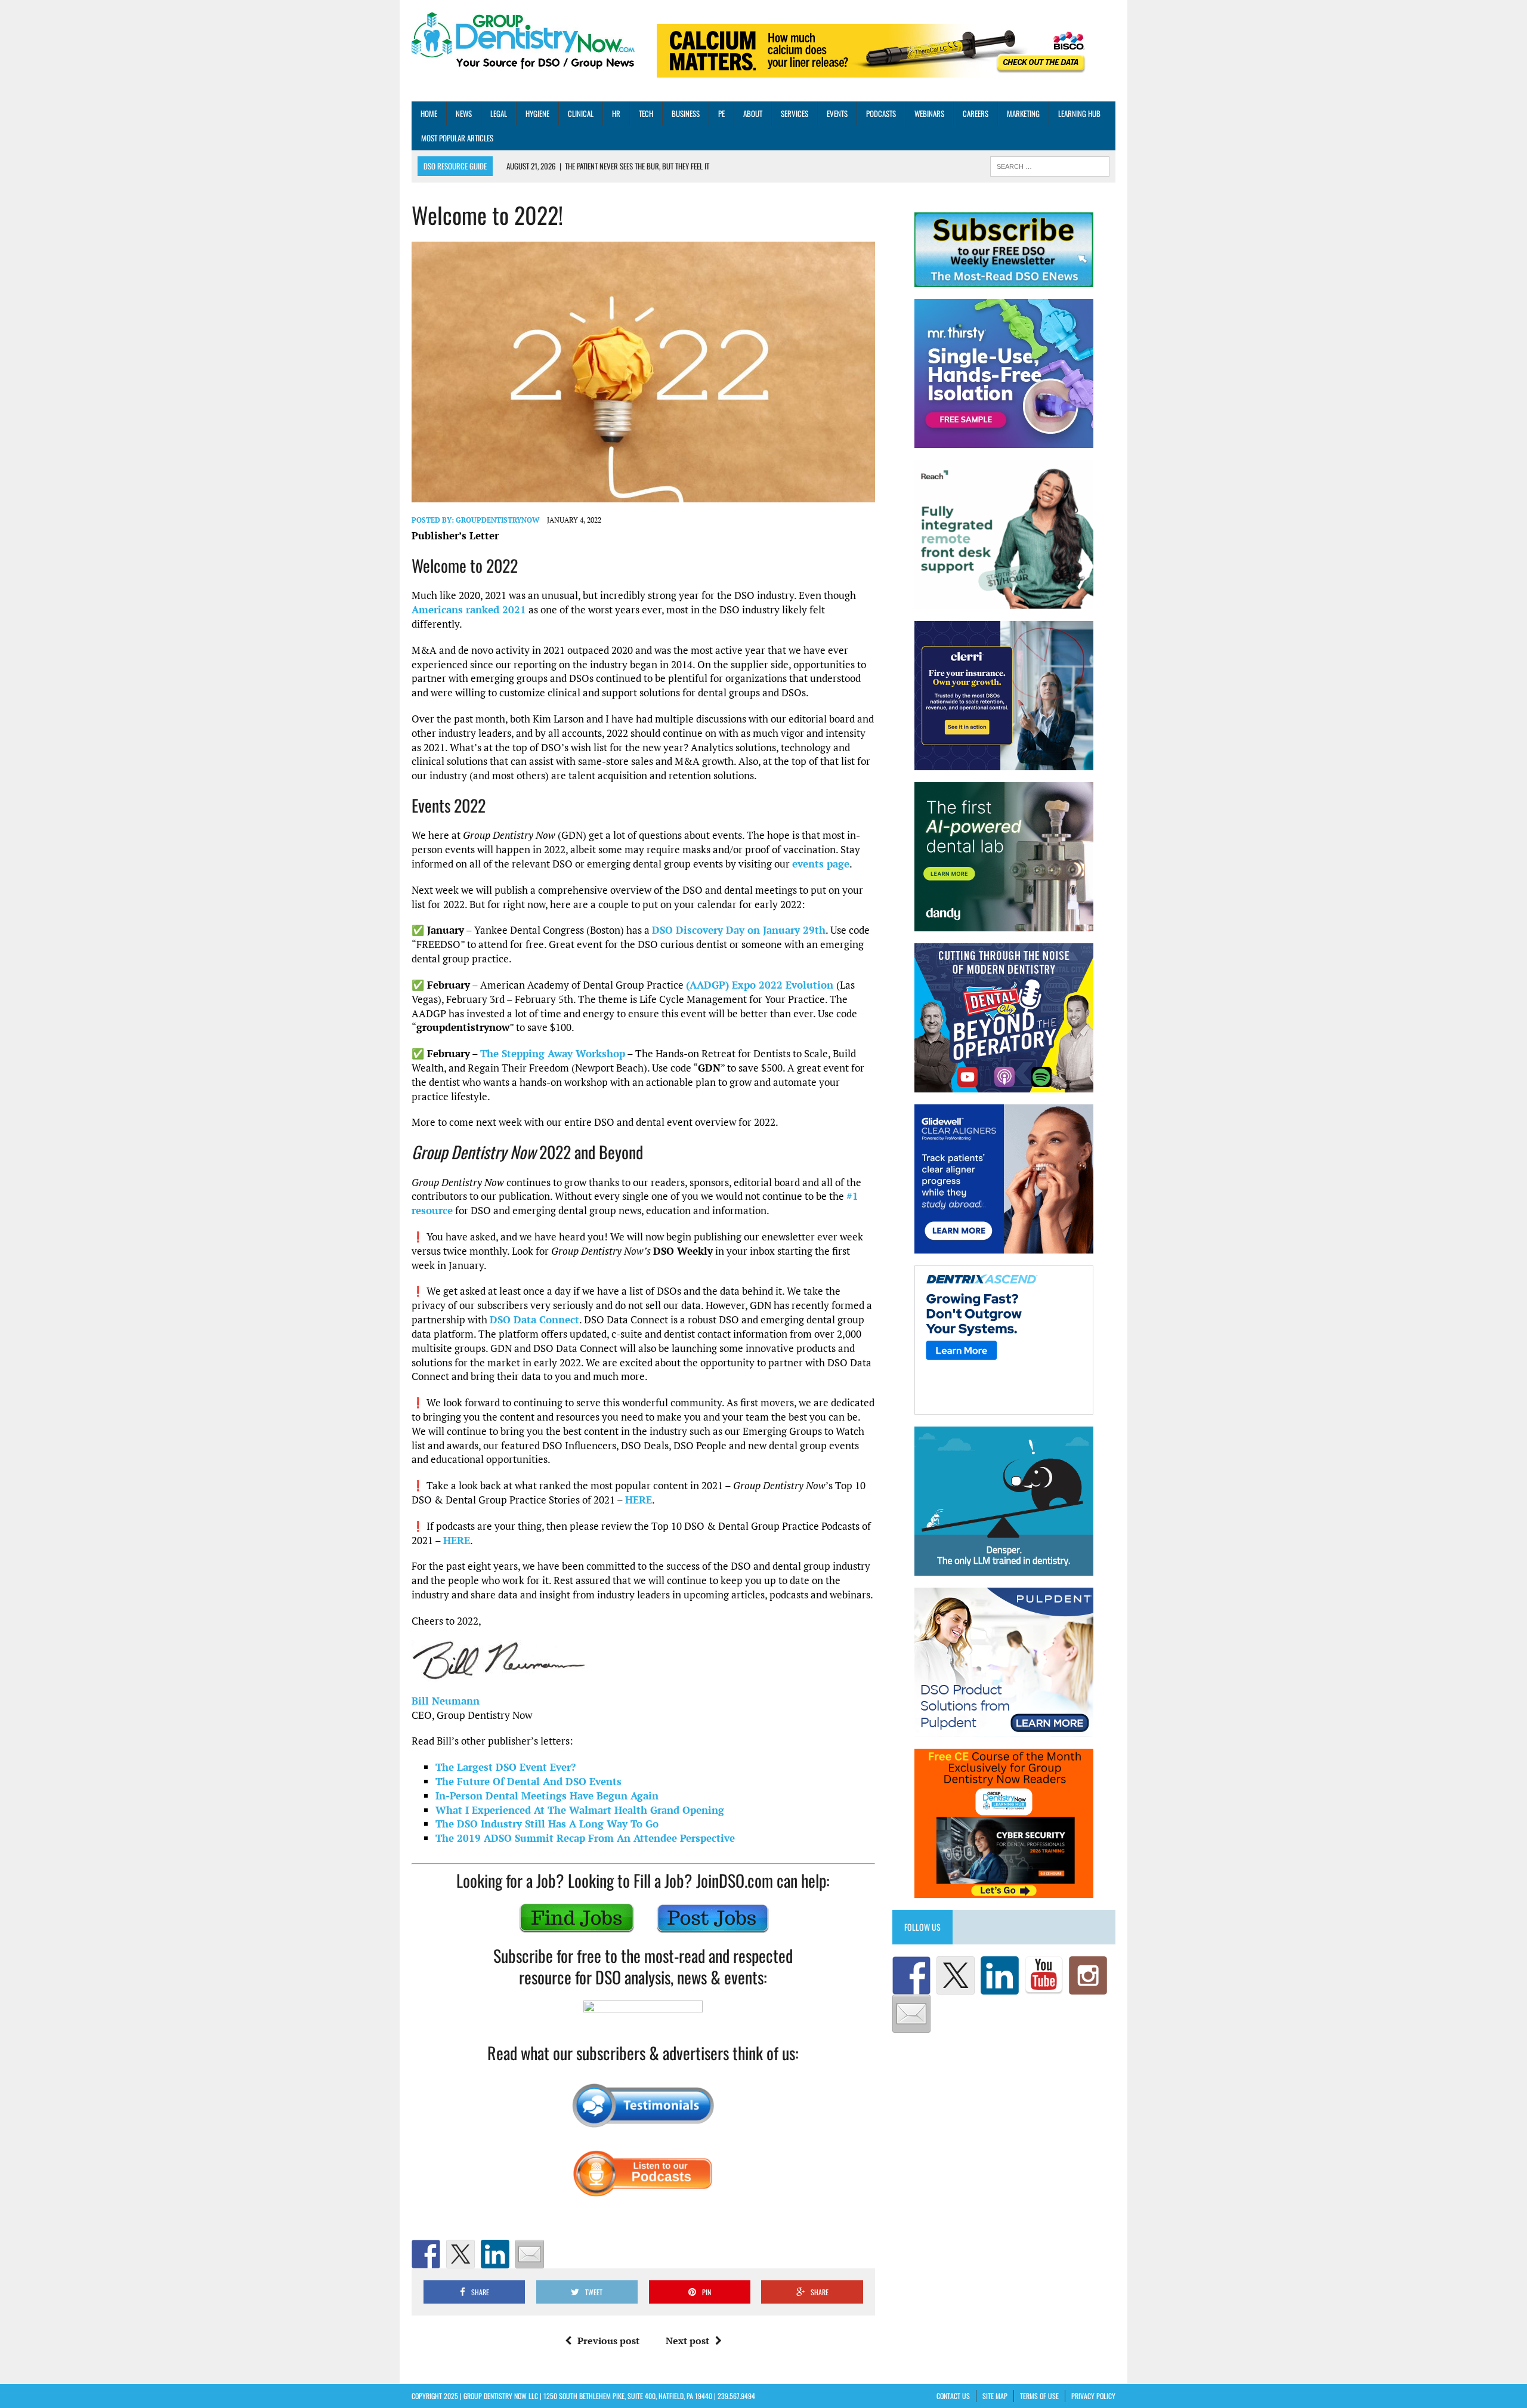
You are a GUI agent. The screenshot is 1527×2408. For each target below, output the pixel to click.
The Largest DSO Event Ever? (506, 1767)
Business (686, 113)
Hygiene (537, 113)
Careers (976, 113)
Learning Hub (1079, 113)
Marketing (1023, 113)
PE (721, 113)
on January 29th (739, 930)
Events (837, 113)
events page (821, 864)
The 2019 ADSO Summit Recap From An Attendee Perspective (585, 1838)
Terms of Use (1039, 2396)
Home (429, 113)
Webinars (929, 113)
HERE (639, 1500)
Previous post (608, 2341)
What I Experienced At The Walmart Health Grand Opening (580, 1810)
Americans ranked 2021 (469, 609)
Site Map (995, 2396)
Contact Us (953, 2396)
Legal (499, 113)
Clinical (581, 113)
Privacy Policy (1093, 2396)
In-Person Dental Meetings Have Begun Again (547, 1796)
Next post (687, 2341)
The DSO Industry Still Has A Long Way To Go (547, 1824)
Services (795, 113)
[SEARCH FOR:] (1050, 165)
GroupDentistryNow (497, 520)
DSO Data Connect (534, 1319)
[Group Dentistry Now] (523, 42)
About (753, 113)
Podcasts (881, 113)
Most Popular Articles (457, 138)
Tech (646, 113)
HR (616, 113)
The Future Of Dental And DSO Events (528, 1781)
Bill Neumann (446, 1701)
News (464, 113)
